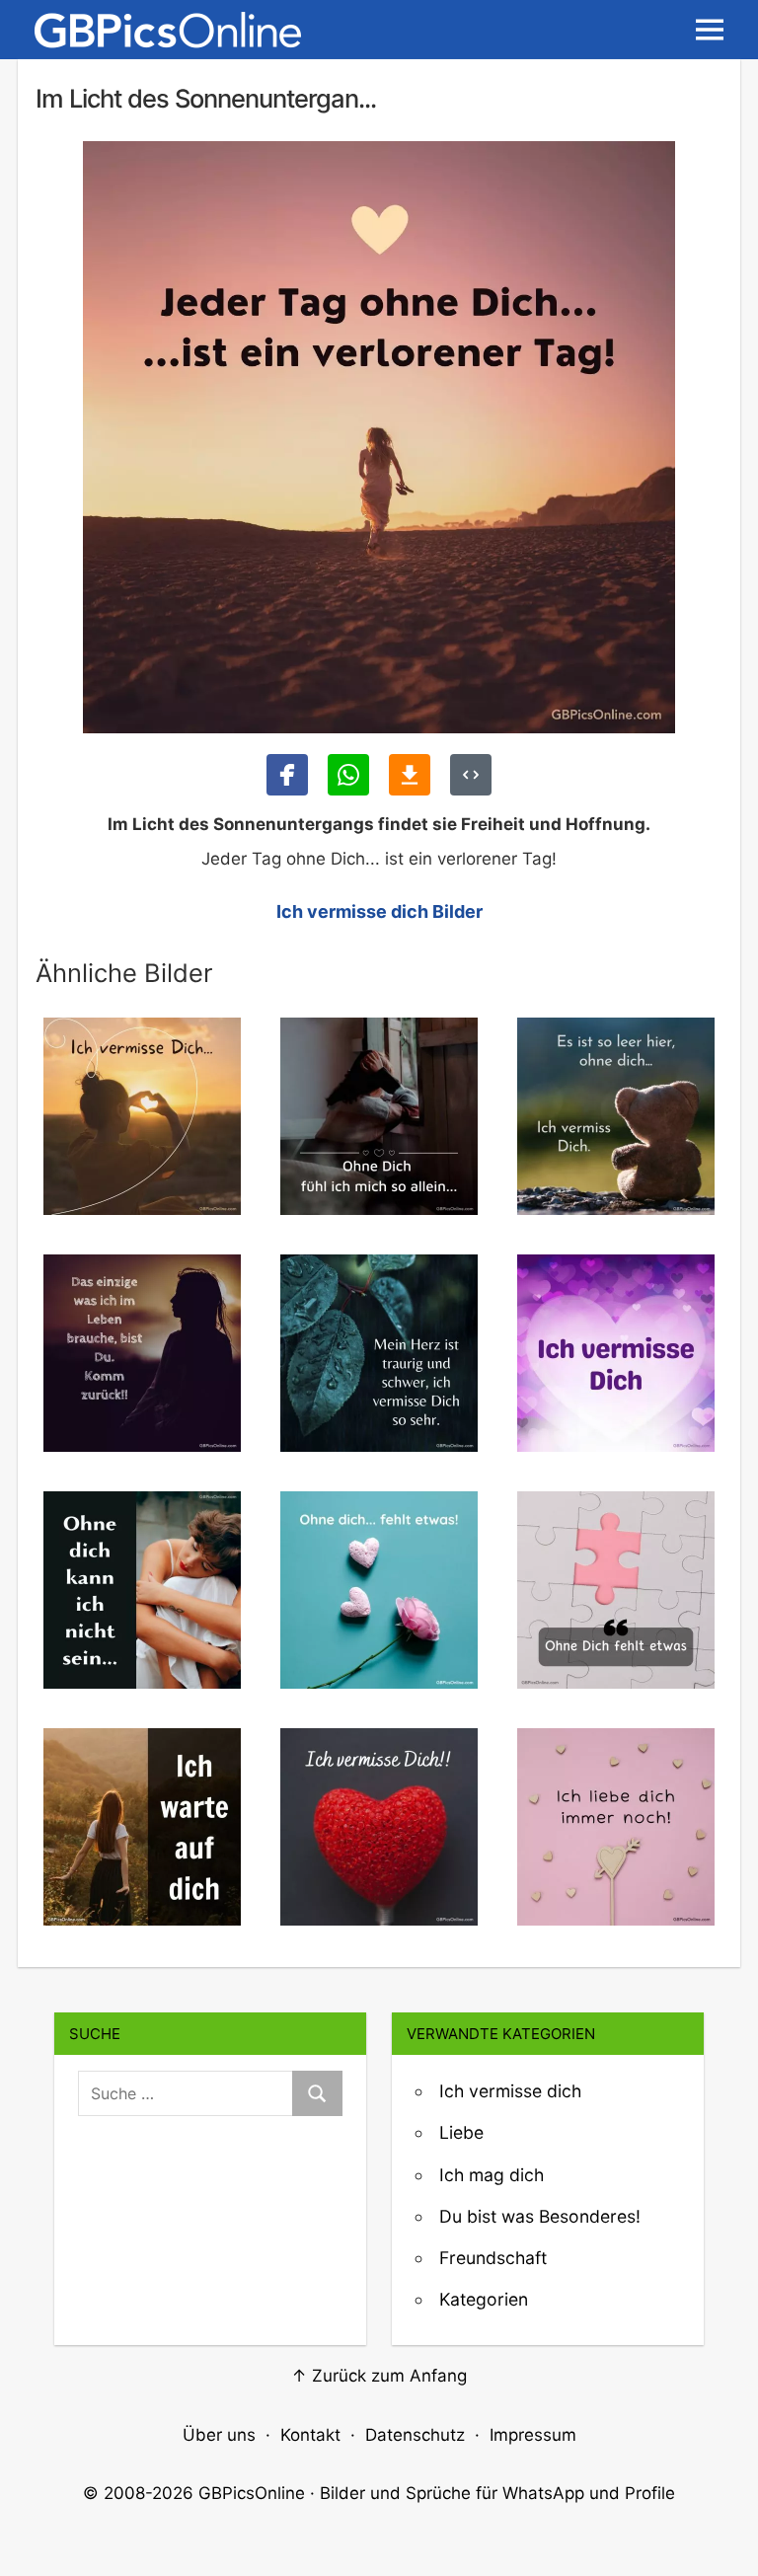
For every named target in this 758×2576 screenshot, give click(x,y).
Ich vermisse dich (510, 2091)
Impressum (533, 2435)
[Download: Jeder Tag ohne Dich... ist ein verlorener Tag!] (410, 775)
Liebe (461, 2132)
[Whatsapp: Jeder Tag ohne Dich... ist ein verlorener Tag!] (348, 775)
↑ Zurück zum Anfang (379, 2376)
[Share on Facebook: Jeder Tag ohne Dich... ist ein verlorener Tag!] (287, 775)
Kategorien (484, 2299)
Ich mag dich (492, 2175)
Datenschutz (415, 2435)
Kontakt (310, 2435)
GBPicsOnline (252, 2493)
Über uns (219, 2435)
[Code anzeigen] (471, 775)
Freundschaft (493, 2258)
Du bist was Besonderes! (540, 2216)
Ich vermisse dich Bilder (379, 911)
